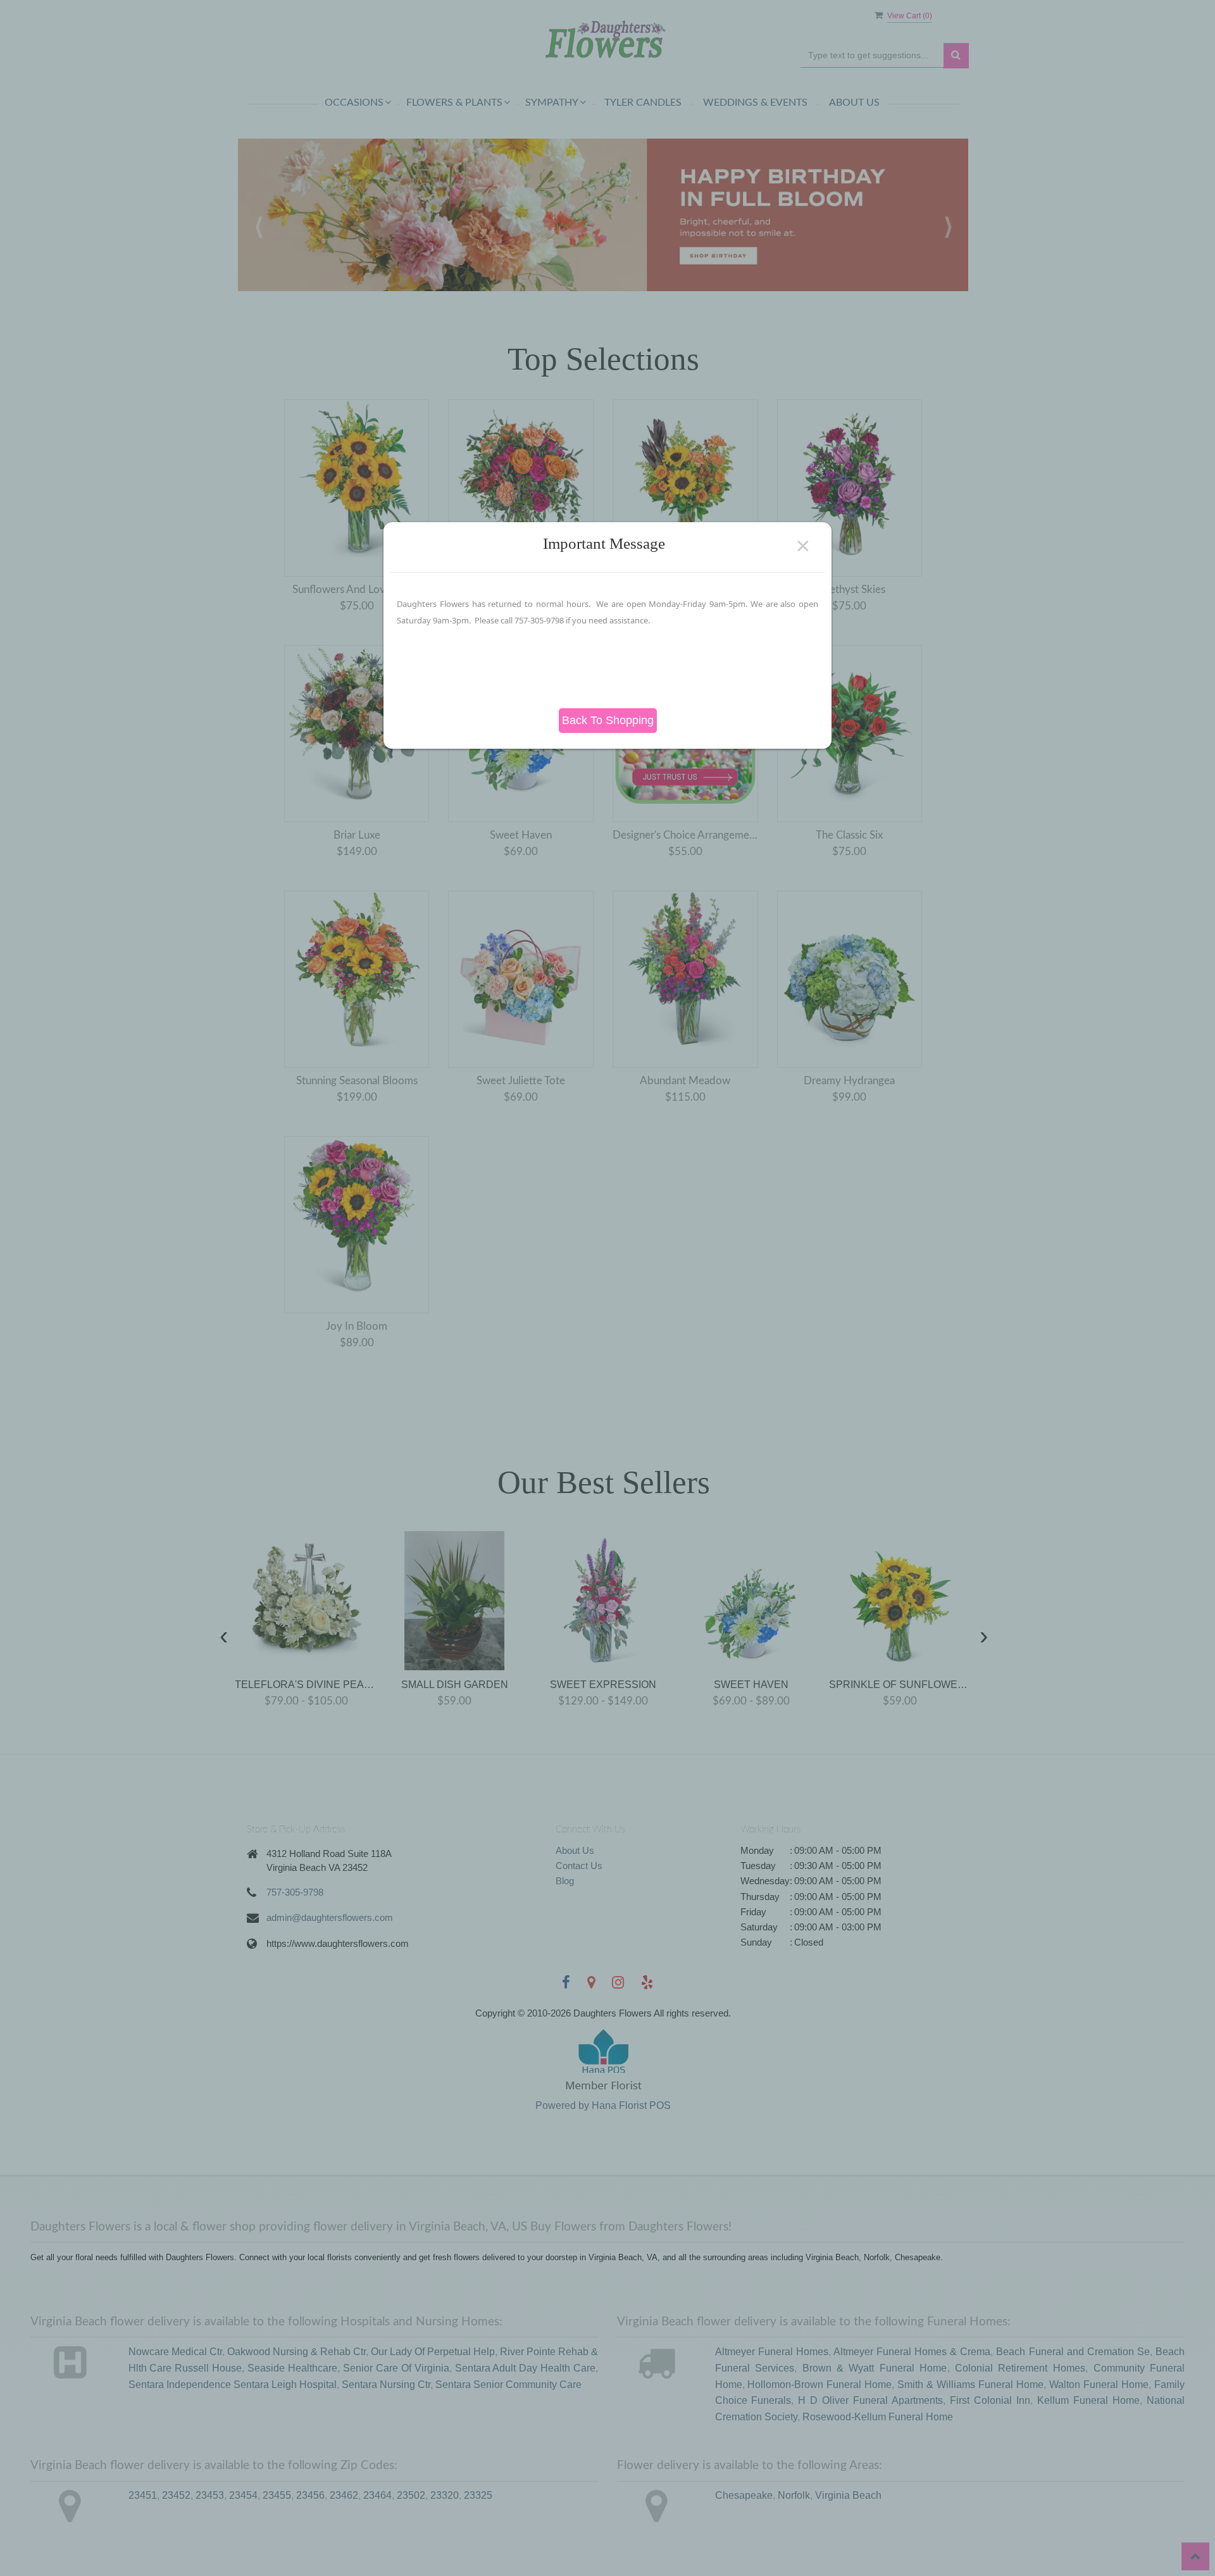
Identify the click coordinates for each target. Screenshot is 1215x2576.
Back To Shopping (608, 720)
